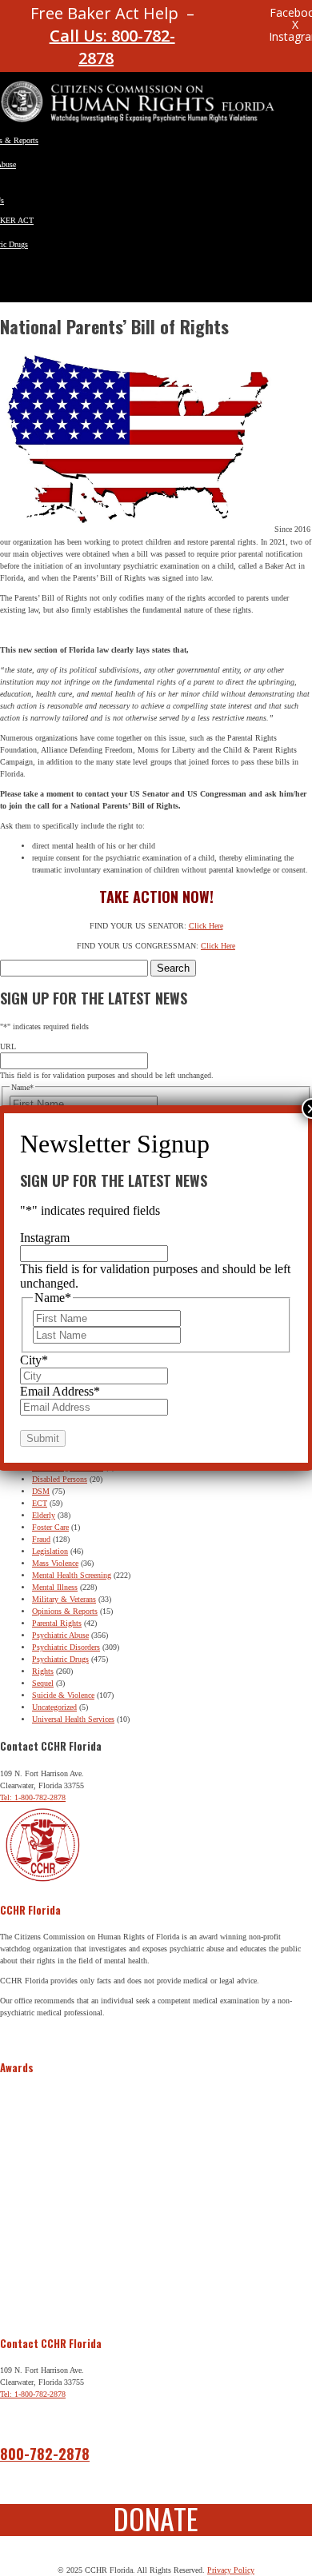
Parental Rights (57, 1623)
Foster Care (50, 1527)
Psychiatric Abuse (60, 1635)
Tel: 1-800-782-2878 (33, 1797)
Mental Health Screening (72, 1575)
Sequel (43, 1683)
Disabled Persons (60, 1479)
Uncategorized (54, 1707)
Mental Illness (55, 1587)
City (34, 1360)
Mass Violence (55, 1563)
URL (8, 1046)
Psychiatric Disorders (66, 1647)
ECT (40, 1503)
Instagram (45, 1238)
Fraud (41, 1539)
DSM (41, 1491)
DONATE (156, 2518)
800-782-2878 (45, 2454)
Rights (43, 1671)
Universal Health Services (73, 1719)
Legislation (50, 1551)
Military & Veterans (64, 1599)
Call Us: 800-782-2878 (112, 47)
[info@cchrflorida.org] (222, 20)
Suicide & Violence (63, 1695)
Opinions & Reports (65, 1611)
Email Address (60, 1391)
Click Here (206, 926)
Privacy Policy (231, 2570)
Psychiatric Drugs (60, 1659)
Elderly (44, 1515)
